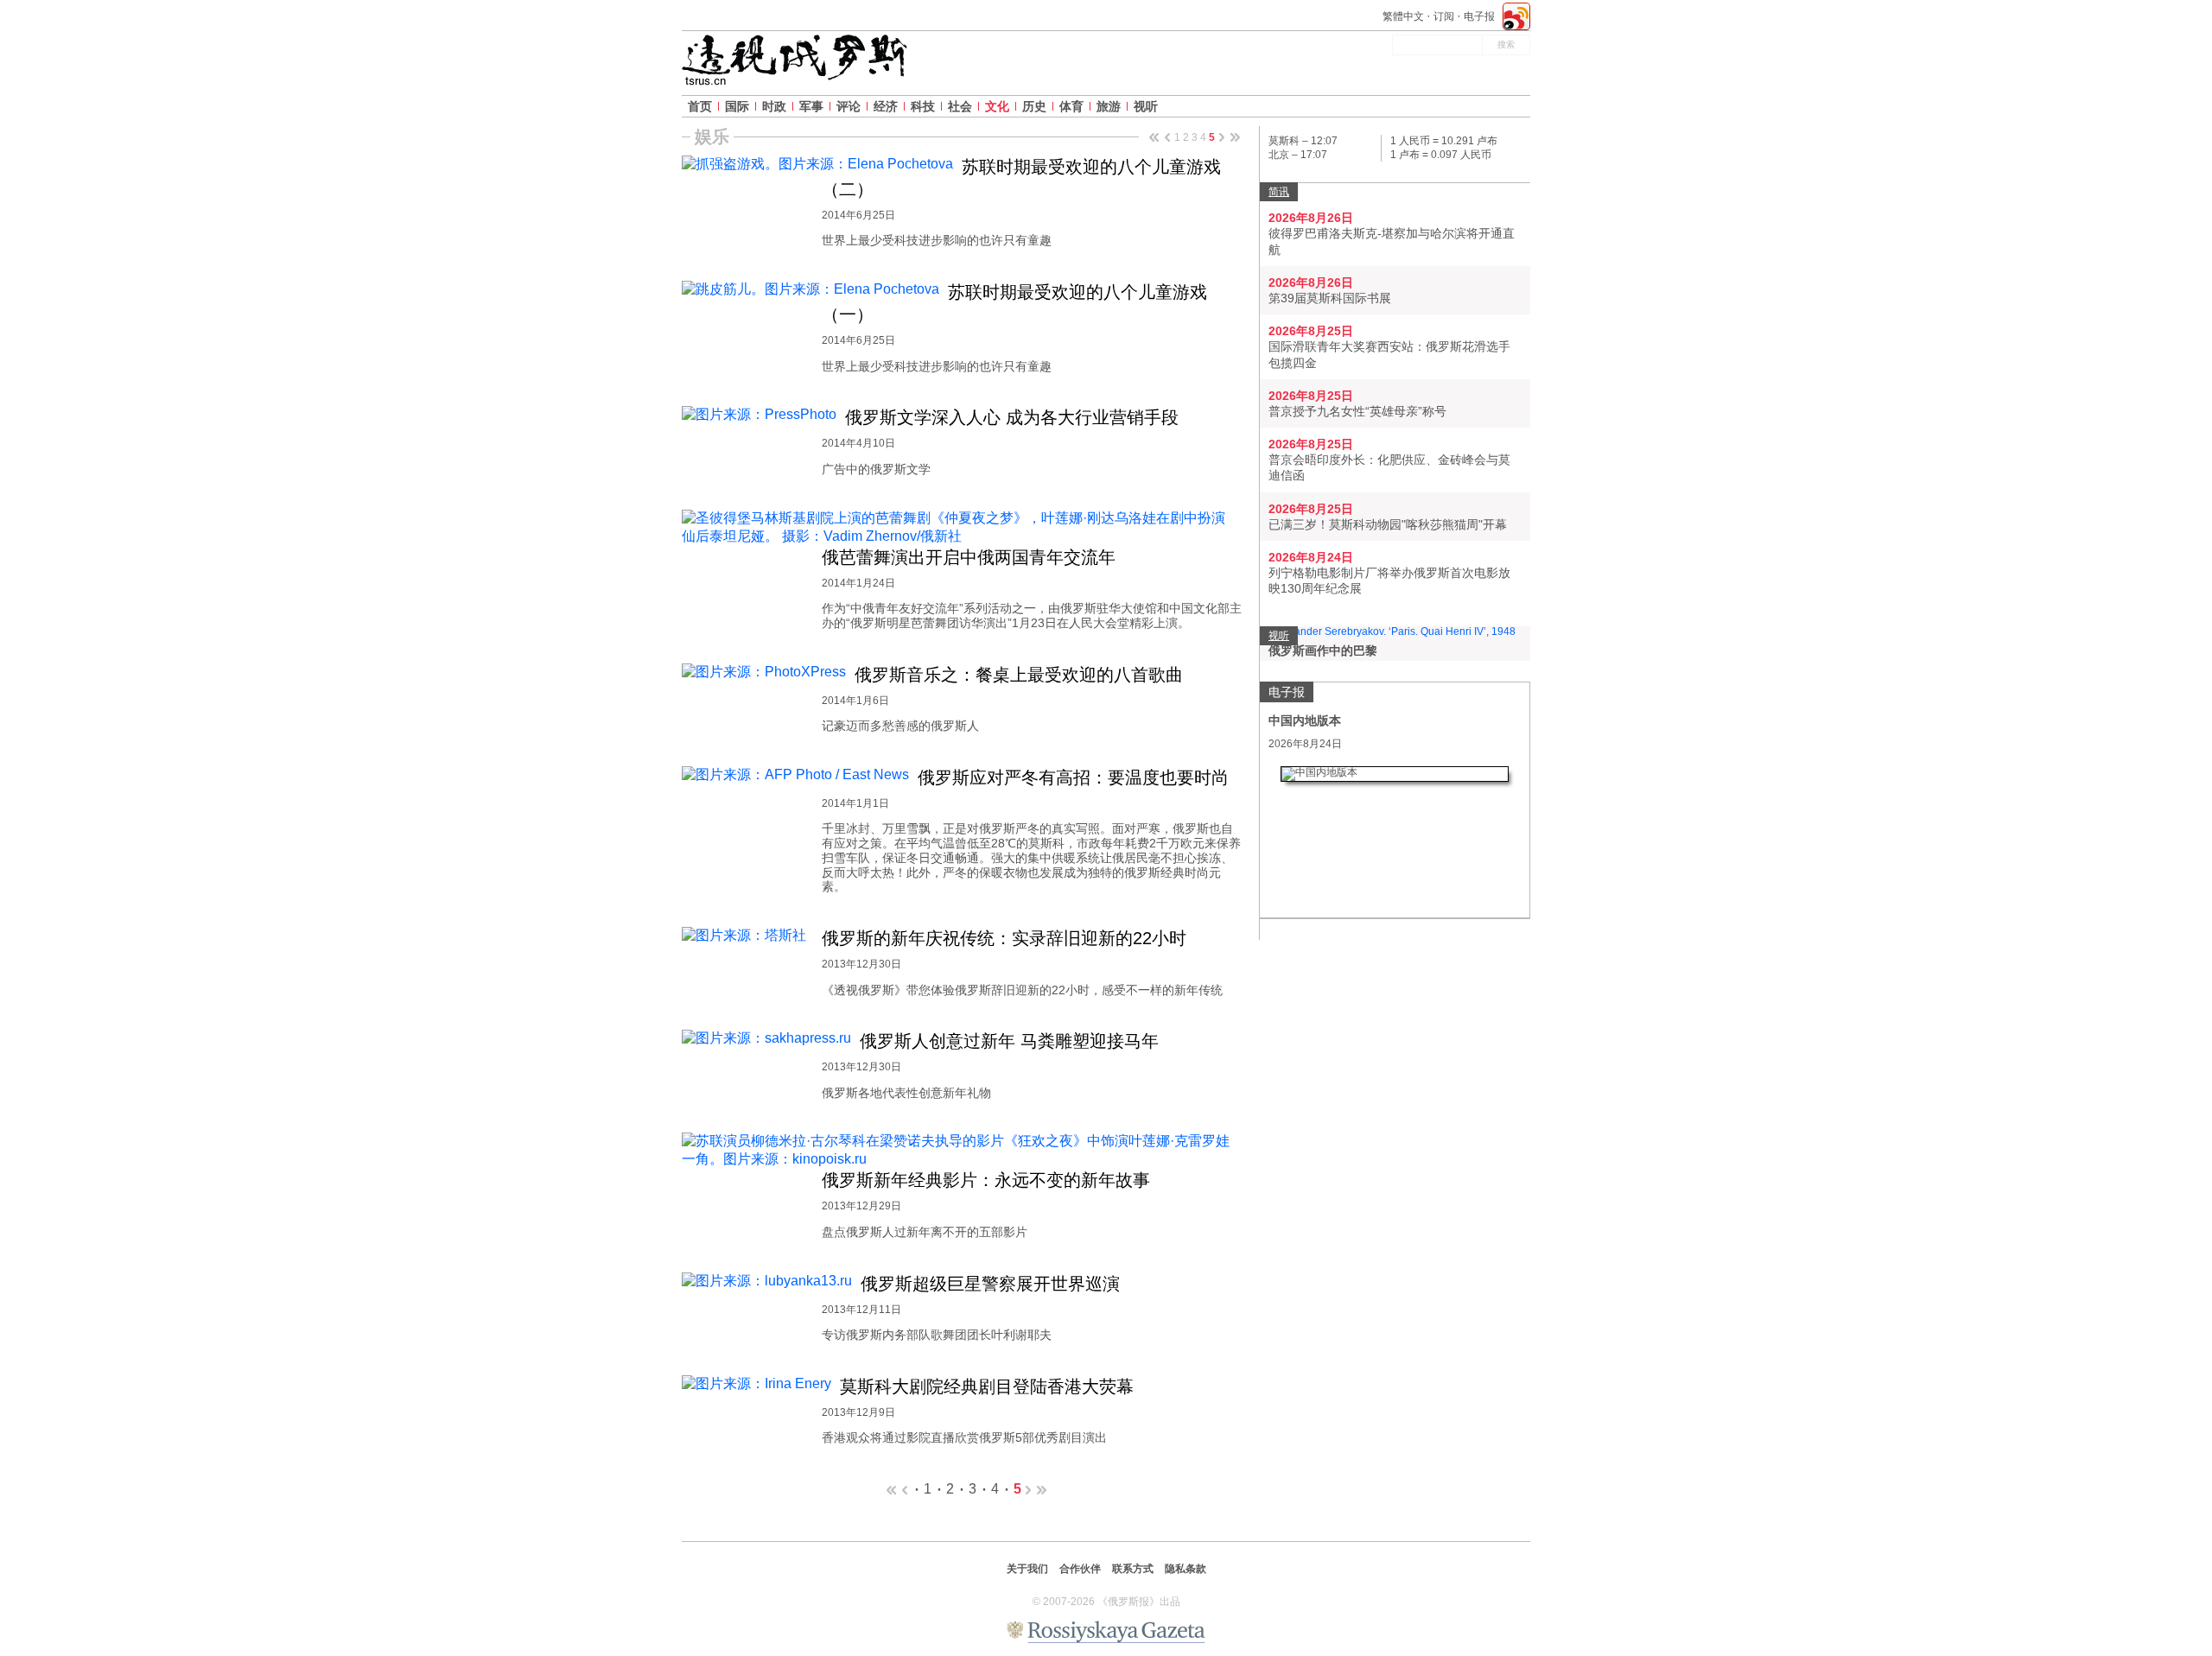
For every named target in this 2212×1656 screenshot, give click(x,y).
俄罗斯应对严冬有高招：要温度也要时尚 (1073, 777)
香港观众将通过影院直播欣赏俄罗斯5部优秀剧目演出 (964, 1437)
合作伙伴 (1080, 1569)
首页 (700, 106)
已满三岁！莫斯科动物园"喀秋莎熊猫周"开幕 (1388, 524)
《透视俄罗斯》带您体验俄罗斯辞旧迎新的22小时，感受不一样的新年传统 (1022, 990)
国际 (737, 106)
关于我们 (1027, 1569)
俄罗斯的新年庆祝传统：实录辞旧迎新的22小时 (1004, 938)
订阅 (1444, 16)
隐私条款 (1185, 1569)
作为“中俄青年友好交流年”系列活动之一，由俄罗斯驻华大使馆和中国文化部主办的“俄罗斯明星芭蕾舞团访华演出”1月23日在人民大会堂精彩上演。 (1032, 615)
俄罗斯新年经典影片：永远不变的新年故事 (986, 1180)
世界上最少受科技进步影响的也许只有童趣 (937, 240)
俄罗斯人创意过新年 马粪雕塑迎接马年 (1009, 1041)
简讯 (1279, 192)
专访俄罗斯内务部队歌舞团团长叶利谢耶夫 (937, 1335)
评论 (849, 106)
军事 (811, 106)
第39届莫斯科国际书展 (1330, 298)
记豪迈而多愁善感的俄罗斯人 (900, 726)
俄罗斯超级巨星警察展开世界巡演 (990, 1284)
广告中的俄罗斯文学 (876, 469)
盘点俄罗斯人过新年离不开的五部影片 (925, 1232)
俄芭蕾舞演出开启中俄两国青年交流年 (969, 557)
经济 (886, 106)
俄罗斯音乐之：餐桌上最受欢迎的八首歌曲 (1019, 675)
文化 (997, 106)
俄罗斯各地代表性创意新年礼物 (906, 1093)
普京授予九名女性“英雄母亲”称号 (1357, 411)
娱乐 (712, 136)
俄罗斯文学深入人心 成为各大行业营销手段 (1012, 417)
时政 (774, 106)
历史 (1034, 106)
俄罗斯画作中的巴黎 (1323, 650)
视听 (1146, 106)
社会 (960, 106)
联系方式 (1133, 1569)
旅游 (1109, 106)
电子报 (1479, 16)
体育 (1071, 106)
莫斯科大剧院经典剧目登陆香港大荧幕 (987, 1386)
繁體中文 (1403, 16)
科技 (923, 106)
